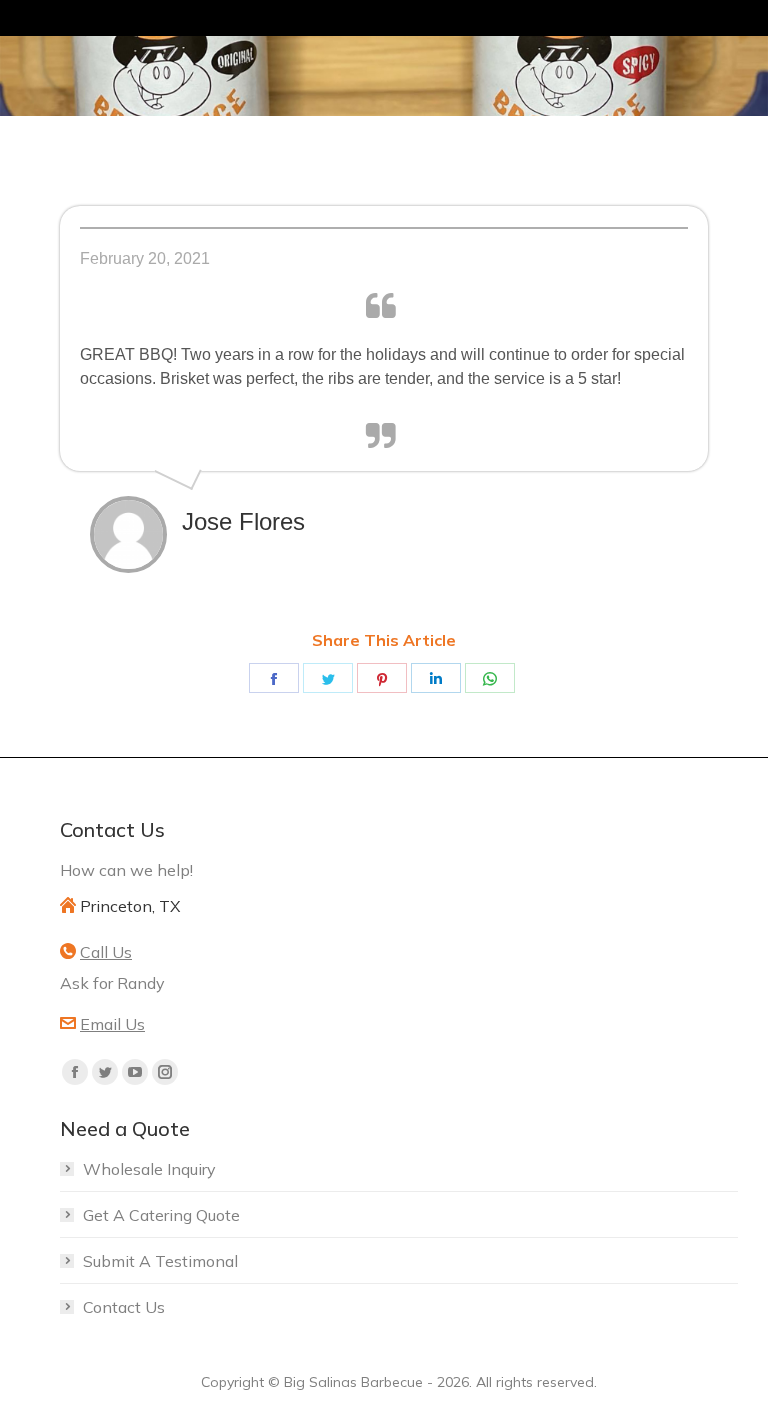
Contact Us (124, 1307)
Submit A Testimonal (160, 1261)
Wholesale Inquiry (149, 1169)
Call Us (106, 952)
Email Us (112, 1024)
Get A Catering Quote (161, 1215)
